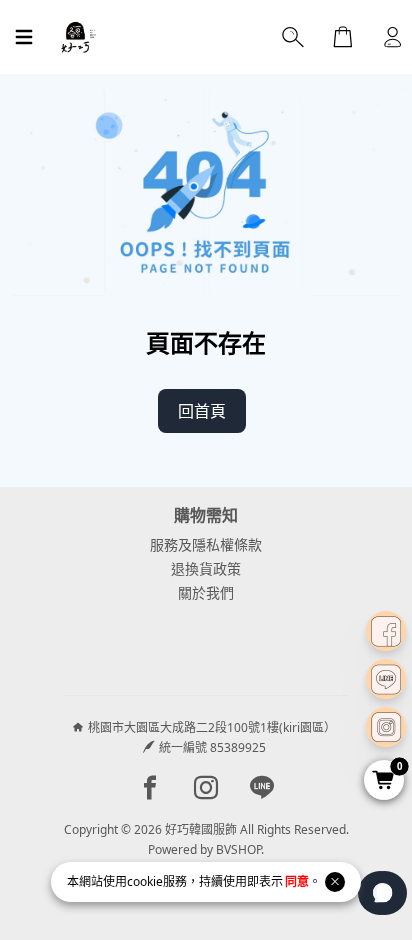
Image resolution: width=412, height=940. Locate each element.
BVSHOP (238, 849)
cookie (145, 881)
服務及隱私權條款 (206, 544)
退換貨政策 (206, 568)
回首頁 (202, 411)
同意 (297, 881)
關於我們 (206, 592)
